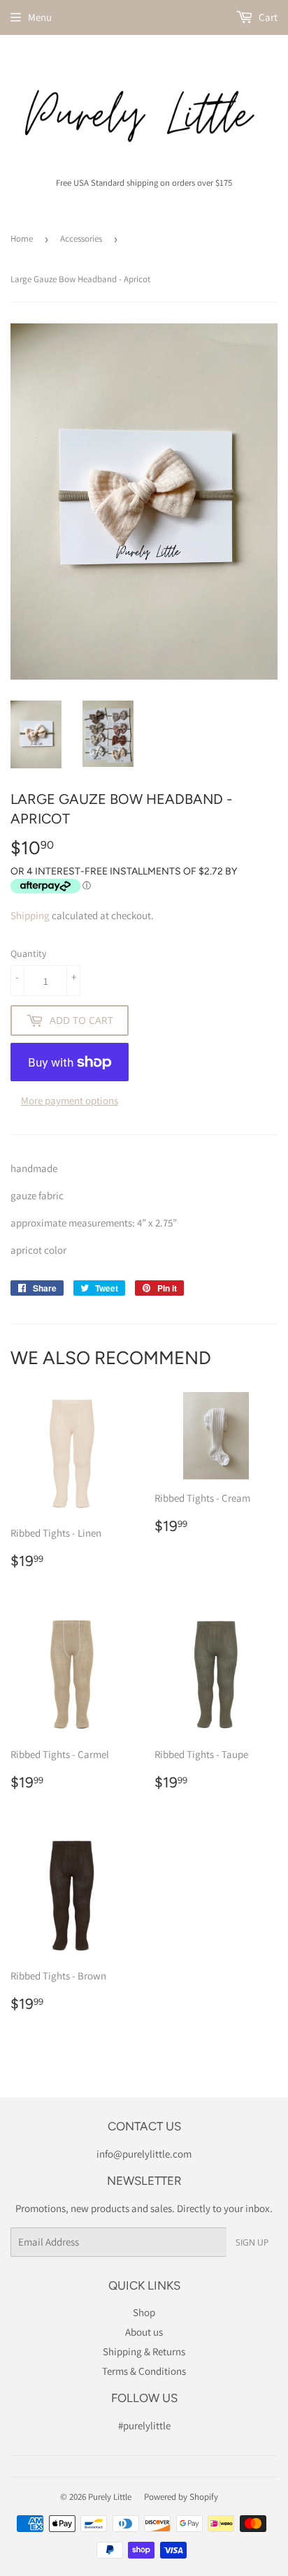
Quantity (28, 953)
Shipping (30, 915)
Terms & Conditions (144, 2371)
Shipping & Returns (144, 2351)
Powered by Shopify (181, 2497)
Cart (267, 17)
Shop (144, 2312)
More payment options (70, 1100)
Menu (40, 17)
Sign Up (252, 2242)
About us (144, 2332)
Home (22, 239)
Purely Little (110, 2497)
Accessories (81, 239)
